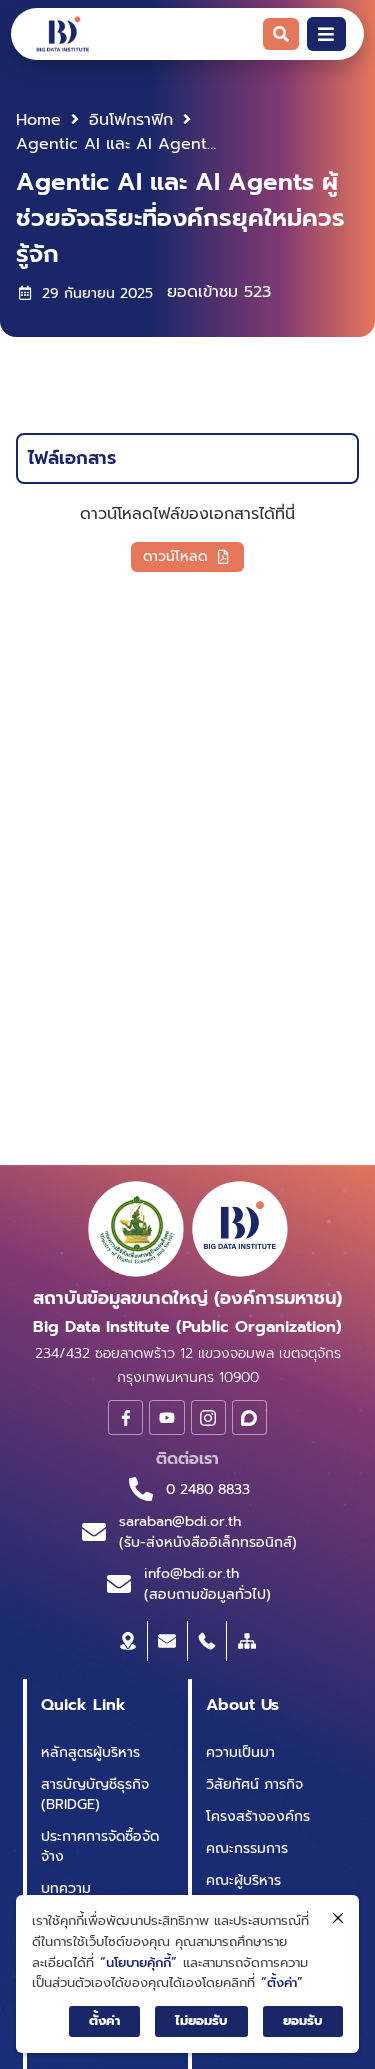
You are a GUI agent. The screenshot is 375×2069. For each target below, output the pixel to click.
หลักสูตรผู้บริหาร (90, 1752)
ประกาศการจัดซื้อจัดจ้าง (100, 1846)
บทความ (66, 1888)
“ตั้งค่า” (282, 1982)
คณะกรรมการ (247, 1848)
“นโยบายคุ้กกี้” (138, 1962)
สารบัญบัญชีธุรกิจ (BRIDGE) (95, 1794)
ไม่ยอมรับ (201, 2020)
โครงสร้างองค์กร (258, 1816)
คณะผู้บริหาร (243, 1880)
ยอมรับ (303, 2020)
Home (38, 120)
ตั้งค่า (104, 2020)
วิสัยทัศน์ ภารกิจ (254, 1784)
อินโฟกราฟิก (131, 120)
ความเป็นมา (240, 1752)
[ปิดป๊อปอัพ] (338, 1919)
